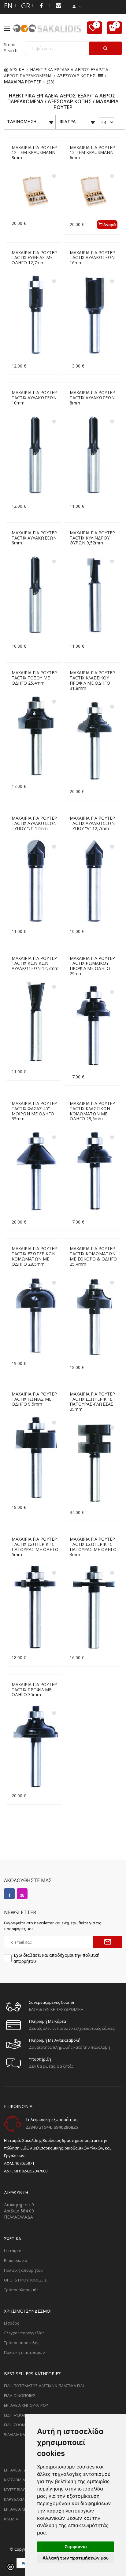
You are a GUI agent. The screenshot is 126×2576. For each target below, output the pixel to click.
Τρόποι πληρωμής (21, 2290)
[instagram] (58, 5)
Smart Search (11, 48)
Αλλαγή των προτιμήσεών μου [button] (76, 2558)
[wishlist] (94, 28)
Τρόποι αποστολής (22, 2343)
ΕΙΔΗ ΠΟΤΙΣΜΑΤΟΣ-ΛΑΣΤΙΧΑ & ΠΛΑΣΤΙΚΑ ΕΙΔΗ (45, 2386)
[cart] (114, 28)
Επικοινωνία (16, 2260)
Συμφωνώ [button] (76, 2547)
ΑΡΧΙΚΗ (16, 70)
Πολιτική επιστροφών (24, 2352)
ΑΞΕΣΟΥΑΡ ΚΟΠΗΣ (76, 76)
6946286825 (66, 2127)
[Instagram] (22, 1894)
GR (24, 5)
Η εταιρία (13, 2251)
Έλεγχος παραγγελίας (24, 2333)
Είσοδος (11, 2323)
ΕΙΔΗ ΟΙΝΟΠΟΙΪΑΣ (20, 2395)
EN (7, 5)
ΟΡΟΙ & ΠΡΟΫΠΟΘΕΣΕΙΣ (25, 2280)
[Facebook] (41, 5)
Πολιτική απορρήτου (23, 2270)
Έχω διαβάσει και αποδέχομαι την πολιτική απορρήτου (56, 1958)
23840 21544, (39, 2127)
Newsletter (20, 1912)
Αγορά (109, 225)
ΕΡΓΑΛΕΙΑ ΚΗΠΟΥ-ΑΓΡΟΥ (26, 2405)
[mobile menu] (9, 29)
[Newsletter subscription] (108, 1942)
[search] (105, 48)
